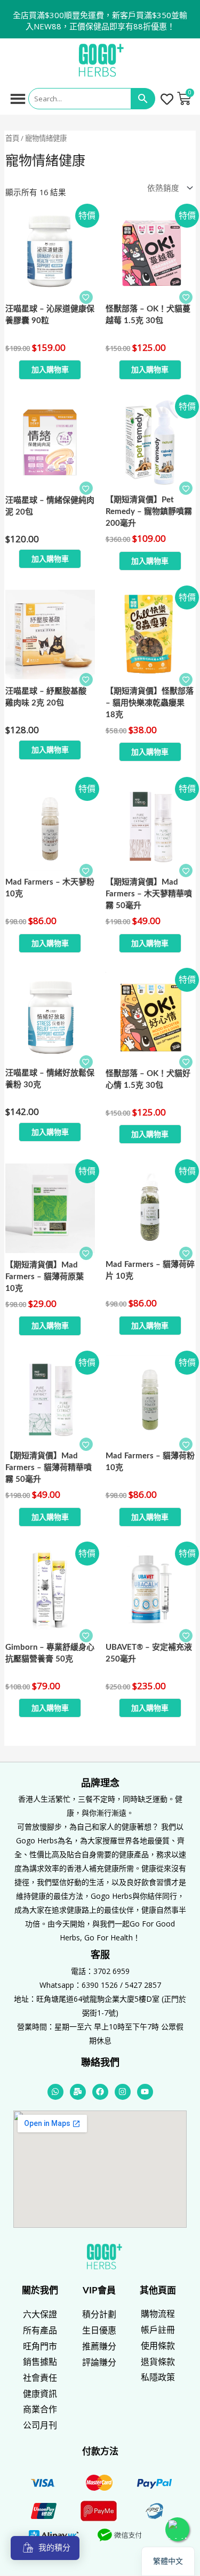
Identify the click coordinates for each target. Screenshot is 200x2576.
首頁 (12, 138)
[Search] (143, 99)
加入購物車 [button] (50, 369)
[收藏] (86, 297)
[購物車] (184, 99)
